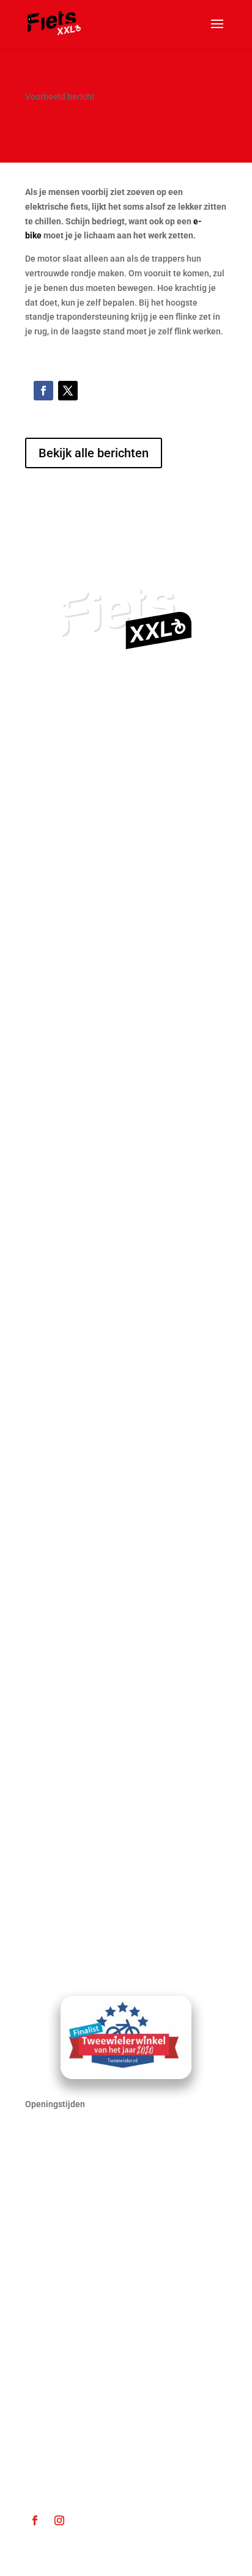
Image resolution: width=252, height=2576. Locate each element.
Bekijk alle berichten (94, 453)
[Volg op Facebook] (43, 391)
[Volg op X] (68, 391)
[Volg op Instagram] (59, 2520)
